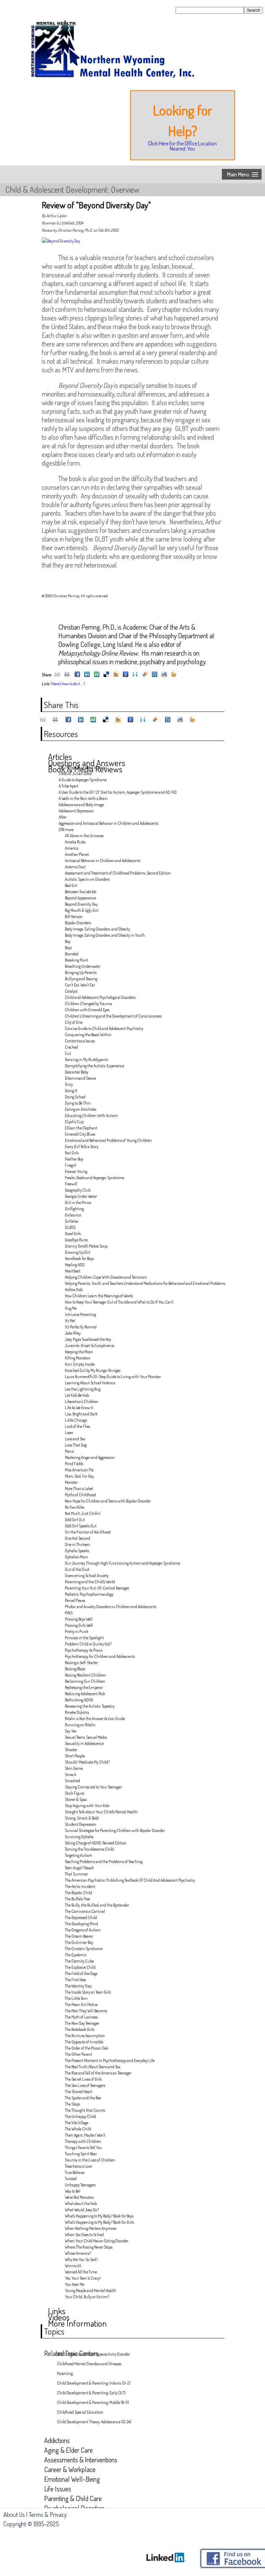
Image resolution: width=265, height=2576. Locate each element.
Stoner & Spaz (76, 1799)
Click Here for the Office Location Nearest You (182, 146)
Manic (70, 1451)
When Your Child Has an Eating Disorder (97, 2241)
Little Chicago (76, 1420)
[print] (67, 675)
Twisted (71, 2179)
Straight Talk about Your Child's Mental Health (101, 1812)
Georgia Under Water (81, 1196)
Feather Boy (74, 1159)
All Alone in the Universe (84, 836)
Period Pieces (75, 1600)
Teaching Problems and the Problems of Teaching (104, 1862)
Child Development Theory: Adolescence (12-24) (94, 2422)
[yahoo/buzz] (116, 675)
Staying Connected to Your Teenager (93, 1787)
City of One (74, 1022)
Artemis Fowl (75, 867)
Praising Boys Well (79, 1619)
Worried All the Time (81, 2272)
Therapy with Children (83, 2141)
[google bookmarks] (126, 675)
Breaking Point (77, 960)
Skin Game (74, 1768)
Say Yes (71, 1731)
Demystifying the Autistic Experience (95, 1066)
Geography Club (78, 1190)
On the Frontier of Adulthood (88, 1532)
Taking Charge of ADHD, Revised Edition (96, 1843)
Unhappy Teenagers (80, 2185)
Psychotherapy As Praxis (84, 1650)
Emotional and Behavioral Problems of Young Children (108, 1140)
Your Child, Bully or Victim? (87, 2297)
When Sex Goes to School (84, 2235)
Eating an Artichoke (81, 1109)
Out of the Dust (77, 1569)
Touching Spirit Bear (81, 2154)
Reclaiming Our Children (85, 1681)
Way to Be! (73, 2191)
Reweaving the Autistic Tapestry (90, 1706)
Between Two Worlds (81, 892)
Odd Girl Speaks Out (81, 1526)
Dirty (69, 1084)
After (63, 817)
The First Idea (75, 1980)
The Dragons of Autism (83, 1930)
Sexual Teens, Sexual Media (86, 1737)
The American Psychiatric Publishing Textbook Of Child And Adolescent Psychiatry (130, 1880)
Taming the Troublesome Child (89, 1849)
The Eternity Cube (79, 1961)
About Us (14, 2515)
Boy (68, 941)
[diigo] (135, 675)
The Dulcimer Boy (79, 1942)
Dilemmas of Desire (80, 1078)
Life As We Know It (79, 1408)
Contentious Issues (80, 1041)
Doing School (75, 1097)
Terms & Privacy (48, 2515)
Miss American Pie (79, 1470)
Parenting (65, 2373)
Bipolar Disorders (78, 923)
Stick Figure (75, 1793)
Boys (68, 948)
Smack (71, 1774)
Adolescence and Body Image (81, 805)
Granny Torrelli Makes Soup (86, 1246)
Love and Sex (75, 1439)
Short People (75, 1756)
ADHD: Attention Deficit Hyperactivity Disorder (94, 2354)
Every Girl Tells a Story (82, 1147)
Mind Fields (74, 1464)
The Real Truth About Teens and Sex (93, 2067)
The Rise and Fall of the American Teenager (98, 2073)
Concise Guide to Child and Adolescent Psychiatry (104, 1028)
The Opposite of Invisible (84, 2042)
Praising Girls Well (79, 1625)
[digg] (155, 675)
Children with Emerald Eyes (87, 1010)
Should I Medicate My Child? (87, 1762)
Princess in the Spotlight (84, 1638)
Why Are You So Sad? (81, 2259)
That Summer (76, 1874)
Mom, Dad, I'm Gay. (80, 1476)
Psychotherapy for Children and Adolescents (100, 1656)
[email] (57, 675)
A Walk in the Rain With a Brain (83, 798)
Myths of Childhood (80, 1495)
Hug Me (71, 1308)
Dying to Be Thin (78, 1103)
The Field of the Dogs (81, 1973)
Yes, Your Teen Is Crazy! (83, 2278)
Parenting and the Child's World (90, 1582)
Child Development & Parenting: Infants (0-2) (94, 2383)
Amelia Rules (75, 842)
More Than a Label (79, 1489)
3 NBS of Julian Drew (75, 774)
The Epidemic (76, 1955)
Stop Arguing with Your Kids (87, 1806)
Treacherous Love (78, 2166)
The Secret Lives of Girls (83, 2079)
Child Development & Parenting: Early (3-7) (91, 2393)
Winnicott (73, 2266)
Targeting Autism (78, 1855)
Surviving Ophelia (79, 1837)
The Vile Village (77, 2123)
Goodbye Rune (76, 1240)
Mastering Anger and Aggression (90, 1457)
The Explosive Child (80, 1967)
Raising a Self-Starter (81, 1663)
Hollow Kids (74, 1290)
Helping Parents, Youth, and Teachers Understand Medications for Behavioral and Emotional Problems (140, 1283)
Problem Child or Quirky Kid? (88, 1644)
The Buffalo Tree (77, 1899)
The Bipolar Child (78, 1893)
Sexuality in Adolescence (84, 1743)
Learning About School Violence (90, 1383)
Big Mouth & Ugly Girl (82, 910)
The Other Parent (78, 2054)
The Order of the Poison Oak (87, 2048)
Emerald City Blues (80, 1134)
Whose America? (78, 2253)
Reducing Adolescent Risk (85, 1694)
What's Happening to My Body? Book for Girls (99, 2222)
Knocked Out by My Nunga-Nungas (93, 1370)
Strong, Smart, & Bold (82, 1818)
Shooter (71, 1750)
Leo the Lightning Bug (83, 1389)
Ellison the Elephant (81, 1128)
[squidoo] (145, 675)
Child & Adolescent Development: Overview (72, 189)
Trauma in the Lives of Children (90, 2160)
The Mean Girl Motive (81, 2005)
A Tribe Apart (68, 786)
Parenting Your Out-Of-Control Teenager (97, 1588)
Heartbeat (73, 1271)
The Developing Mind (81, 1924)
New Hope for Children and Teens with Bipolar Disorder (108, 1501)
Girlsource (73, 1215)
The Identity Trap (78, 1986)
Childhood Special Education (80, 2412)
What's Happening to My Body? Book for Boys (99, 2216)
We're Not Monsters (79, 2197)
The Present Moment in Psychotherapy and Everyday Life (110, 2060)
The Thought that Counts (85, 2110)
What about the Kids (81, 2203)
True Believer (75, 2172)
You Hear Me (75, 2284)
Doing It (71, 1091)
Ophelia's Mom (76, 1557)
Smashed (72, 1781)
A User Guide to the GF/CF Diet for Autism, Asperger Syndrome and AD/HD (118, 792)
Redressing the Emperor (84, 1687)
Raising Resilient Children (85, 1675)
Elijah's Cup (74, 1122)
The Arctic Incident (80, 1886)
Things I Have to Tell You (84, 2148)
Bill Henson (74, 917)
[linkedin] (87, 675)
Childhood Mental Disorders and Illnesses (89, 2364)
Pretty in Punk (77, 1632)
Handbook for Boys (79, 1258)
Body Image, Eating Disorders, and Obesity (97, 929)
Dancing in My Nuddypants (86, 1060)
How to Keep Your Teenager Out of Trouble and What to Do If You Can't (119, 1302)
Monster (71, 1482)
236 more (66, 829)
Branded (72, 954)
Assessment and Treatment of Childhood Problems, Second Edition (118, 873)
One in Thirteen (77, 1544)
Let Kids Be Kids (77, 1395)
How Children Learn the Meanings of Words (99, 1296)
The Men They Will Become (86, 2011)
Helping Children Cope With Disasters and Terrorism (106, 1277)
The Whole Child (78, 2129)
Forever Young (76, 1171)
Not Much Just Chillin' (83, 1513)
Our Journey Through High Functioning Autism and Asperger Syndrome (122, 1563)
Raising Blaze (75, 1669)
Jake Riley (73, 1333)
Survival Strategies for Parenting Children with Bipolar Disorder (115, 1830)
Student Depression (81, 1824)
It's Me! (70, 1321)
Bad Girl (71, 885)
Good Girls (73, 1234)
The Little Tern (76, 1998)
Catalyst (71, 991)
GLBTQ (70, 1227)
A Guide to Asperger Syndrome (83, 780)
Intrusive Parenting (80, 1314)
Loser (69, 1433)
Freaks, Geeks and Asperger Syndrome (95, 1178)
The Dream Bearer (79, 1936)
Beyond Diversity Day (81, 904)
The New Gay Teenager (82, 2023)
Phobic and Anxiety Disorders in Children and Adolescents (111, 1607)
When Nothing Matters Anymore (91, 2228)
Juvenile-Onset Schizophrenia (90, 1346)
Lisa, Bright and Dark (81, 1414)
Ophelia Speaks (77, 1551)
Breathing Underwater (83, 966)
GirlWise (71, 1221)
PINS (69, 1613)
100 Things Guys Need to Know (83, 767)
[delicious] (106, 675)
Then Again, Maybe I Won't (85, 2135)
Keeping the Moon (79, 1352)
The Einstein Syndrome (84, 1949)
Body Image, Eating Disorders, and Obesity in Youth (105, 935)
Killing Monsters (77, 1358)
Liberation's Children (82, 1401)
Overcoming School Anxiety (87, 1576)
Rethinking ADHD (79, 1700)
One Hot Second (77, 1538)
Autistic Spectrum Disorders (87, 879)
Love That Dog (76, 1445)
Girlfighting (74, 1209)
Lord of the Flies (77, 1426)
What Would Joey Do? (82, 2210)
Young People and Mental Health (91, 2291)
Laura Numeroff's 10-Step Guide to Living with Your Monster (113, 1377)
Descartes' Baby (77, 1072)
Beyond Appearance (80, 898)
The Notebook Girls (80, 2029)
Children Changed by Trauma (89, 1004)
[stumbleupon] (97, 675)
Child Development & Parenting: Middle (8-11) (93, 2402)
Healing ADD (75, 1265)
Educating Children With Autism (91, 1115)
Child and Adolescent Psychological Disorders (100, 997)
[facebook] (77, 675)
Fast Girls (72, 1153)
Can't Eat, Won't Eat (80, 985)
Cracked (71, 1047)
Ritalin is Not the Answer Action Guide (95, 1719)
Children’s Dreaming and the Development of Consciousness (113, 1016)
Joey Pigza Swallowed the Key (88, 1339)
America (72, 848)
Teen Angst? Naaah (80, 1868)
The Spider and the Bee (83, 2098)
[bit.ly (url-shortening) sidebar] (174, 675)
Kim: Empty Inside (80, 1364)
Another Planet (77, 854)
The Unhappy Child (80, 2116)
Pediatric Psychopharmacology (89, 1594)
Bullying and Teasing (81, 979)
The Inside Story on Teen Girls (88, 1992)
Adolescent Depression (76, 811)
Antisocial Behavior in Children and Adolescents (103, 861)
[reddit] (164, 675)
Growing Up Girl (77, 1252)
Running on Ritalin (80, 1725)
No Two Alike (75, 1507)
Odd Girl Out (75, 1520)
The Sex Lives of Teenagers (85, 2085)
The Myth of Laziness (81, 2017)
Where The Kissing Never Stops (89, 2247)
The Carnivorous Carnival (85, 1911)
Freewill (71, 1184)
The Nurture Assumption (85, 2036)
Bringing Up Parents (81, 972)
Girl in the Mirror (78, 1203)
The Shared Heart (78, 2092)
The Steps (72, 2104)
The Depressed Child (81, 1917)
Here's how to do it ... (67, 684)
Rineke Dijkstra (77, 1712)
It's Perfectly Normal (81, 1327)
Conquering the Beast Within (88, 1035)
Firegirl (71, 1165)
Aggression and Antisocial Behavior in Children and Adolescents (109, 823)
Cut (68, 1053)
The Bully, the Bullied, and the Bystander (97, 1905)
